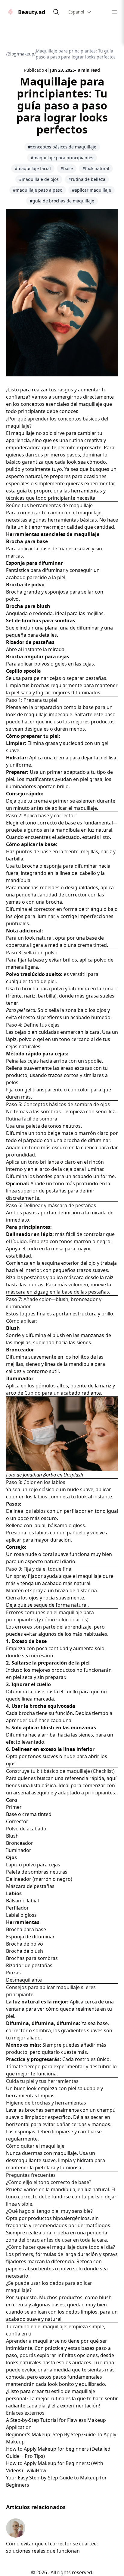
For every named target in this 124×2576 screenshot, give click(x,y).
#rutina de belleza (87, 179)
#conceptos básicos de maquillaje (62, 147)
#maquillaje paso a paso (38, 190)
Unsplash (73, 1475)
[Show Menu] (114, 12)
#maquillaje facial (33, 168)
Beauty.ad (32, 12)
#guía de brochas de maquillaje (62, 201)
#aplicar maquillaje (91, 190)
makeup (26, 54)
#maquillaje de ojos (39, 179)
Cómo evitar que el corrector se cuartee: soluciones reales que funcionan (52, 2547)
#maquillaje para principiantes (62, 158)
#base (67, 168)
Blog (12, 54)
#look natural (96, 168)
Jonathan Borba (39, 1475)
